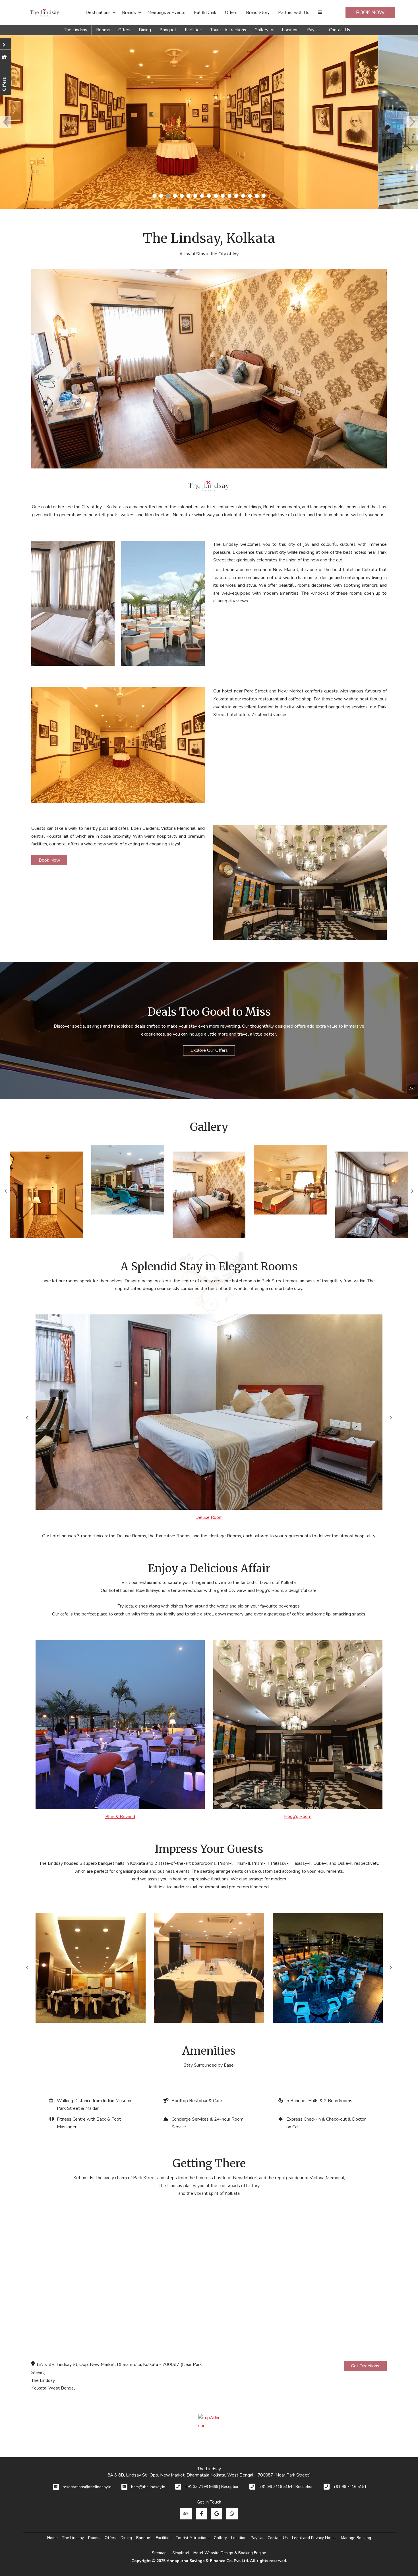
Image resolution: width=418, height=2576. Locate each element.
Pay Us (314, 30)
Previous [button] (27, 1418)
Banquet (168, 30)
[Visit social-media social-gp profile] (217, 2514)
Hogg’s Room (298, 1816)
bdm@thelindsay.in (148, 2487)
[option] (46, 1195)
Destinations (98, 13)
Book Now (370, 13)
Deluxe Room (209, 1517)
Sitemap (159, 2553)
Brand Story (258, 13)
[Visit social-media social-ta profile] (186, 2514)
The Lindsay (76, 30)
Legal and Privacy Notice (314, 2538)
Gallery (261, 30)
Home (52, 2538)
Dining (145, 30)
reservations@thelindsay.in (87, 2487)
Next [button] (412, 1191)
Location (290, 30)
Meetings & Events (166, 13)
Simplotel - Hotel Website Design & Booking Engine (219, 2553)
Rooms (103, 30)
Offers (231, 13)
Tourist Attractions (228, 30)
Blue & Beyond (120, 1817)
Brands (129, 13)
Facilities (193, 30)
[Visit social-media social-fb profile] (201, 2514)
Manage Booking (356, 2538)
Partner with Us (294, 13)
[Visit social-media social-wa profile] (232, 2514)
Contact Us (340, 30)
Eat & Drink (205, 13)
